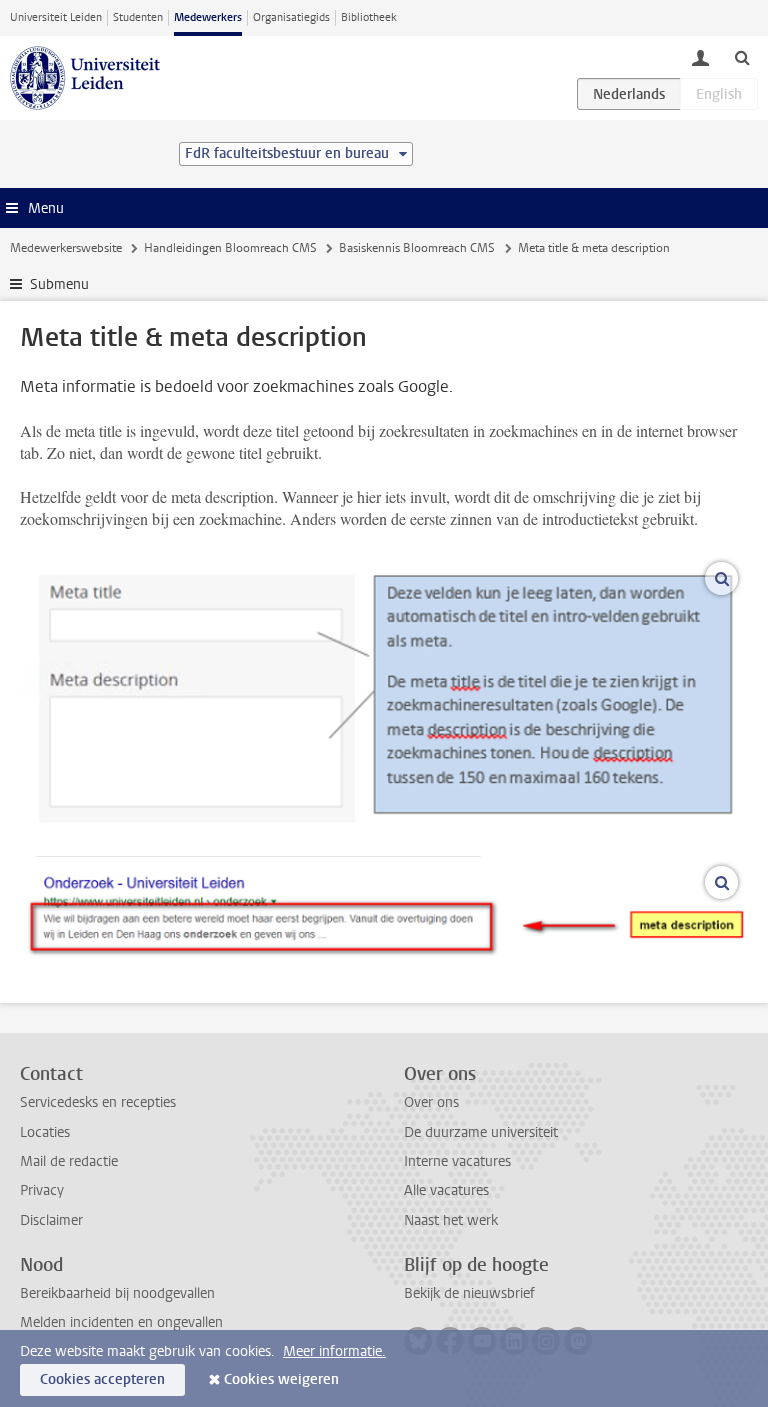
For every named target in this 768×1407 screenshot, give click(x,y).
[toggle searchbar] (742, 57)
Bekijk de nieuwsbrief (469, 1293)
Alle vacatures (446, 1190)
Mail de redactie (69, 1161)
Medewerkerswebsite (66, 248)
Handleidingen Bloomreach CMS (230, 248)
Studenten (138, 17)
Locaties (45, 1132)
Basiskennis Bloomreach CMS (417, 248)
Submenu (59, 284)
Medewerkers (208, 17)
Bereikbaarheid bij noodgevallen (117, 1293)
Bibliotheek (369, 17)
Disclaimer (51, 1220)
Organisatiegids (291, 17)
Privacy (42, 1190)
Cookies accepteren (102, 1379)
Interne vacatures (457, 1161)
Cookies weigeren (281, 1379)
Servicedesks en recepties (98, 1102)
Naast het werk (451, 1220)
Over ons (431, 1102)
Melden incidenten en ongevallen (121, 1322)
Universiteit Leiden (56, 17)
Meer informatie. (334, 1351)
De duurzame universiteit (481, 1132)
